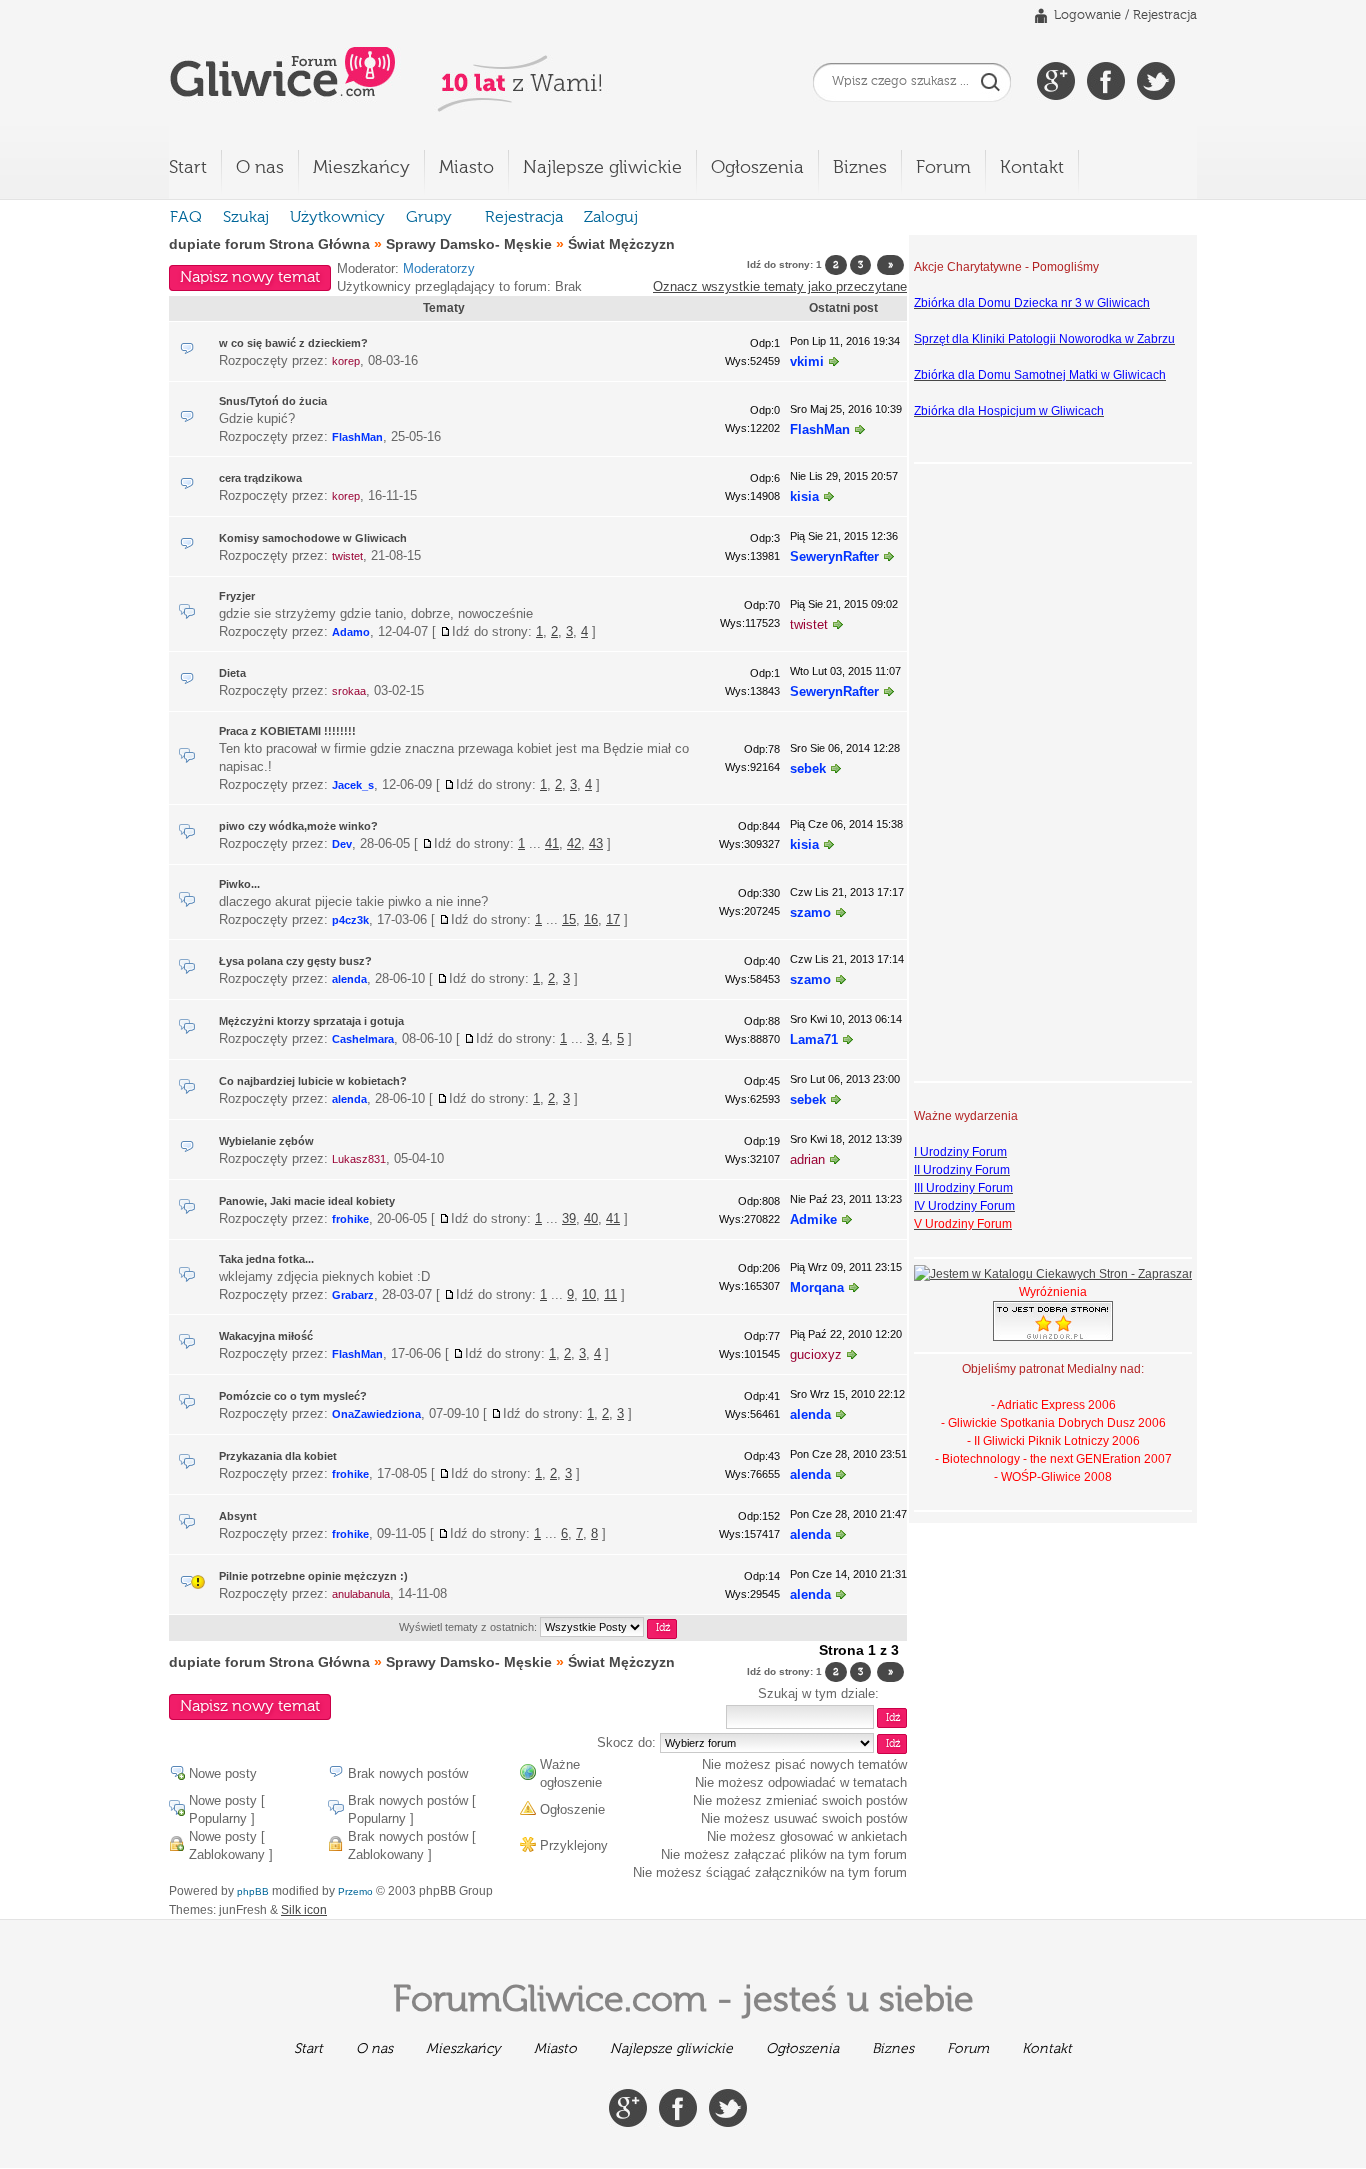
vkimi (807, 361)
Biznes (860, 168)
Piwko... (239, 884)
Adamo (351, 632)
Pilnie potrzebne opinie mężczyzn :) (313, 1576)
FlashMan (357, 437)
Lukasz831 (359, 1159)
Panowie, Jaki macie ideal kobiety (307, 1201)
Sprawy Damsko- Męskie (469, 244)
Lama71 (814, 1039)
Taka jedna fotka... (266, 1259)
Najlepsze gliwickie (602, 168)
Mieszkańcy (361, 168)
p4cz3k (350, 920)
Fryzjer (237, 596)
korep (346, 361)
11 (610, 1294)
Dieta (232, 673)
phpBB (253, 1891)
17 (613, 919)
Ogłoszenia (757, 168)
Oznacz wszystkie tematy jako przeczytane (780, 286)
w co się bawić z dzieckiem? (293, 343)
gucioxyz (816, 1354)
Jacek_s (353, 785)
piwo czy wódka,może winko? (298, 826)
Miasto (466, 168)
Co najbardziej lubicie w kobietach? (313, 1081)
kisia (804, 496)
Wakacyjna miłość (266, 1336)
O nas (260, 168)
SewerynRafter (834, 556)
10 (589, 1294)
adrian (807, 1159)
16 (591, 919)
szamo (810, 912)
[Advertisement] (994, 770)
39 (569, 1218)
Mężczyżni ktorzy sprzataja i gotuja (311, 1021)
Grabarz (353, 1295)
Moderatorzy (439, 268)
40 (591, 1218)
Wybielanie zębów (266, 1141)
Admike (813, 1219)
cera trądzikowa (260, 478)
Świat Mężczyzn (621, 244)
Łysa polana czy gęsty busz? (295, 961)
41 (552, 843)
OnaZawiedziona (376, 1414)
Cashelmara (363, 1039)
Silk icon (304, 1910)
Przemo (355, 1891)
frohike (350, 1219)
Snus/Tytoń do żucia (273, 401)
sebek (808, 768)
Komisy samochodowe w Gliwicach (313, 538)
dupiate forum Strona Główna (269, 244)
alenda (349, 979)
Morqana (817, 1287)
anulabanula (361, 1594)
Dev (342, 844)
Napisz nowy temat (250, 278)
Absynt (238, 1516)
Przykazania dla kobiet (278, 1456)
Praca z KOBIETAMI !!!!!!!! (287, 731)
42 (574, 843)
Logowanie (1087, 15)
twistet (347, 556)
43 (596, 843)
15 (569, 919)
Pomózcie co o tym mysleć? (293, 1396)
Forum (943, 168)
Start (188, 168)
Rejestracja (1165, 15)
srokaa (349, 691)
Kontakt (1032, 168)
